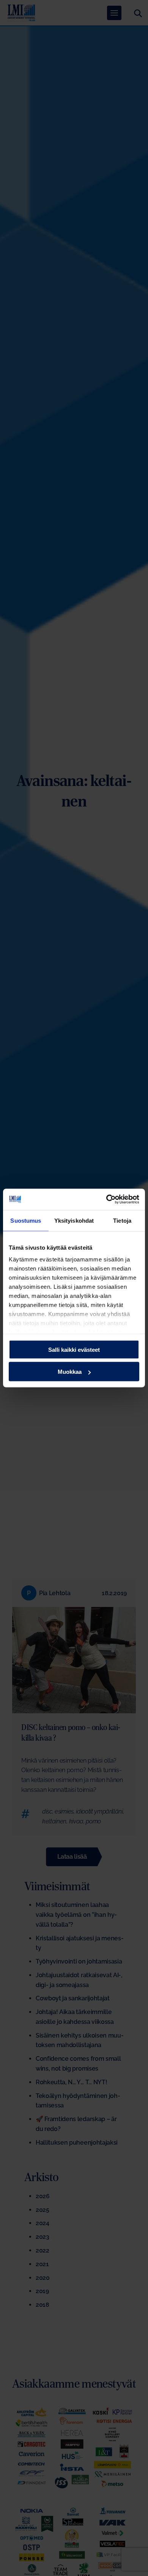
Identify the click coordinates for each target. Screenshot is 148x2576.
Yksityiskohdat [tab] (74, 1220)
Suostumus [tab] (26, 1220)
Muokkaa (70, 1372)
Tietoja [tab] (122, 1220)
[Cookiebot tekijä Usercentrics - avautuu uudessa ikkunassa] (106, 1200)
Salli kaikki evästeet (74, 1349)
